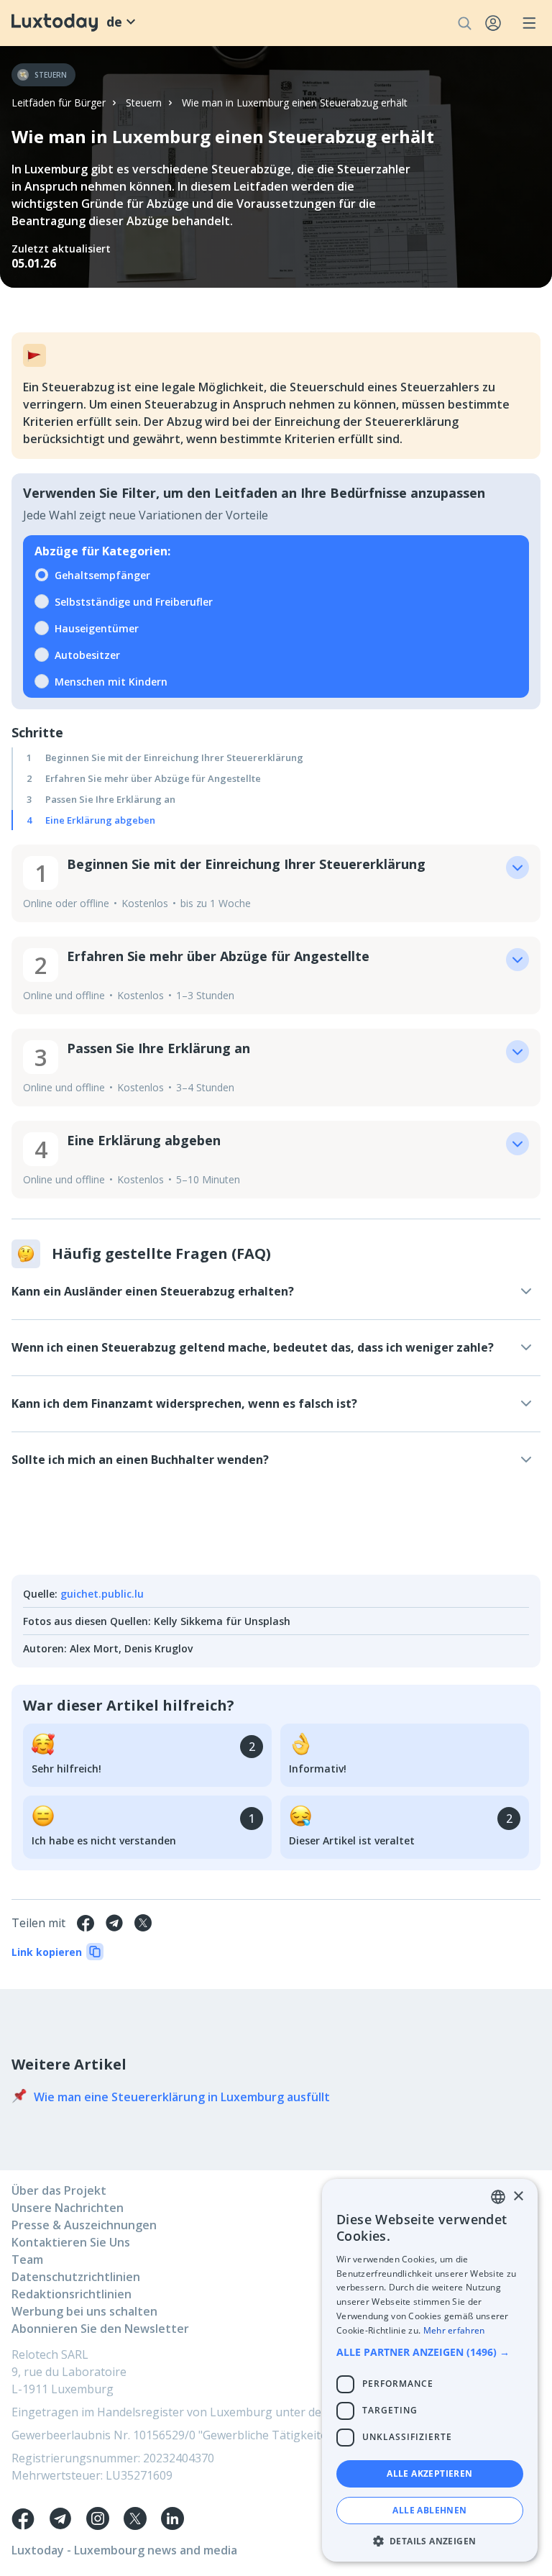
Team (27, 2259)
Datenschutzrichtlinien (76, 2277)
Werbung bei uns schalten (84, 2311)
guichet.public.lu (102, 1594)
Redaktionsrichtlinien (72, 2294)
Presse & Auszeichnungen (84, 2225)
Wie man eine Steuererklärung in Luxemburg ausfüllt (182, 2097)
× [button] (518, 2197)
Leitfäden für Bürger (59, 103)
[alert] (430, 2370)
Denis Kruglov (158, 1648)
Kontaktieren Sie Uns (71, 2242)
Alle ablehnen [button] (429, 2510)
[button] (430, 2352)
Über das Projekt (59, 2190)
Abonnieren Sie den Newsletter (100, 2329)
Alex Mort (94, 1648)
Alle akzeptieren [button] (429, 2473)
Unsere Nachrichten (68, 2208)
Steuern (144, 103)
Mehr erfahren (454, 2330)
